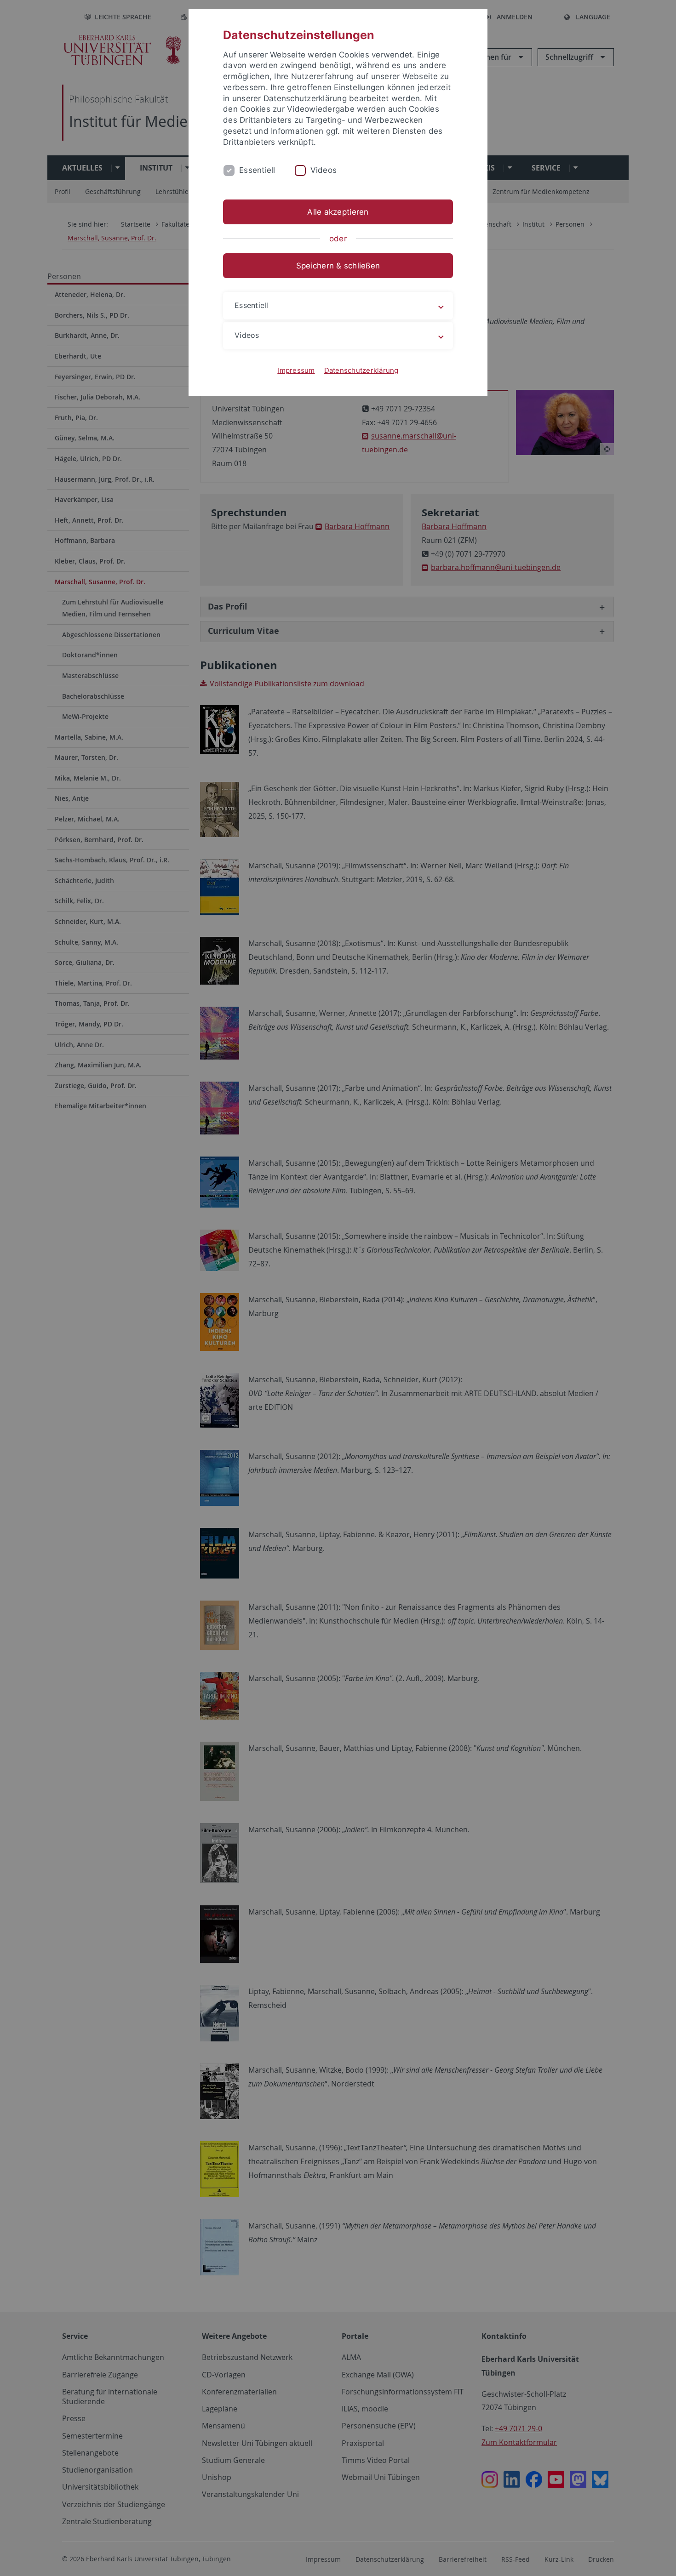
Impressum (296, 370)
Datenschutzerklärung (361, 370)
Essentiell (257, 170)
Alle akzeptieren (338, 212)
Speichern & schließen (338, 266)
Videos (324, 170)
